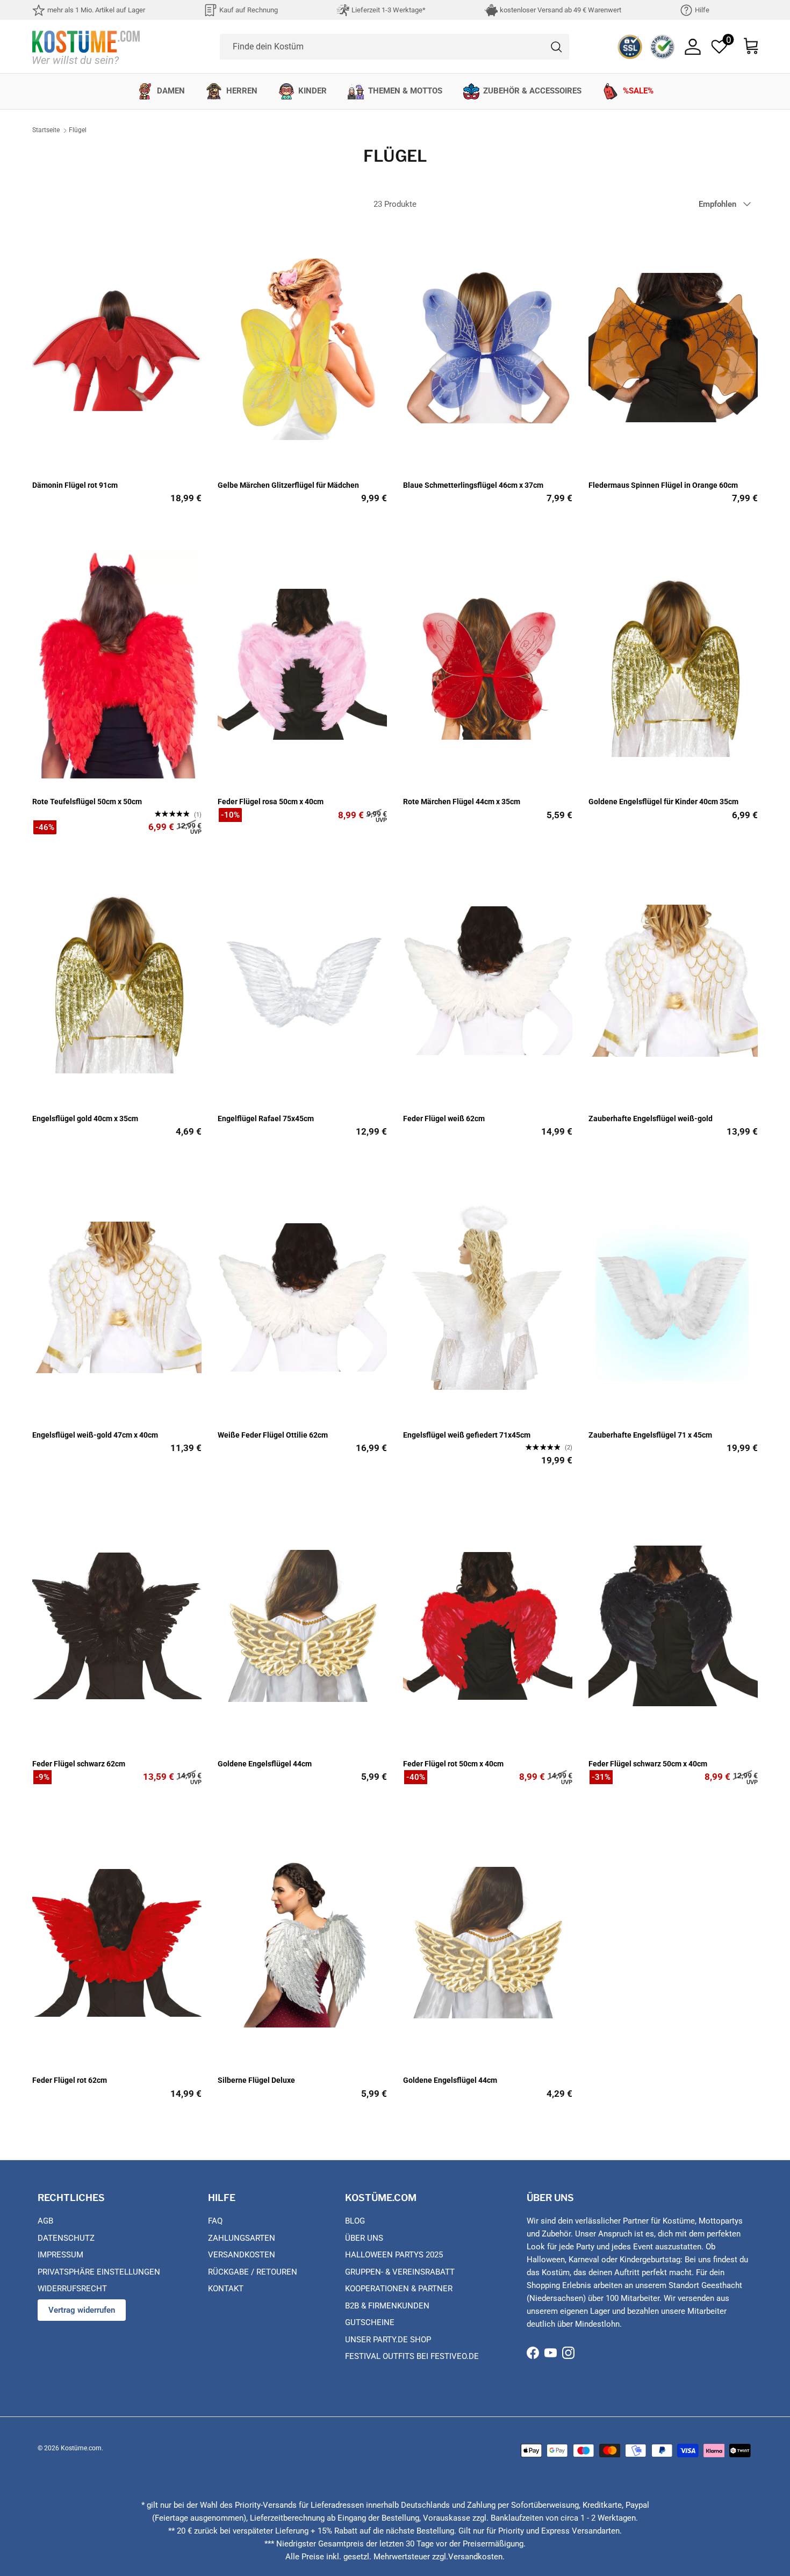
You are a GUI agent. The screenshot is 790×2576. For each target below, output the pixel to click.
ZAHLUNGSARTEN (242, 2238)
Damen (171, 91)
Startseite (46, 131)
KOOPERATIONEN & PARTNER (399, 2289)
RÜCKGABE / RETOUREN (253, 2272)
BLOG (355, 2221)
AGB (45, 2221)
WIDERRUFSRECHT (72, 2289)
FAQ (215, 2221)
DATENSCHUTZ (66, 2238)
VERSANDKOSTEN (242, 2255)
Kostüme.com (81, 2448)
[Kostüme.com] (86, 46)
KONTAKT (226, 2289)
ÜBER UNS (364, 2238)
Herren (242, 91)
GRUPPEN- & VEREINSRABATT (400, 2272)
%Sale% (638, 91)
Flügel (78, 131)
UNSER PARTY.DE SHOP (388, 2340)
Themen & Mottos (405, 91)
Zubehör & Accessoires (532, 91)
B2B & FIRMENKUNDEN (387, 2306)
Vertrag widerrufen (82, 2310)
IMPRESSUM (60, 2255)
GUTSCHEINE (370, 2322)
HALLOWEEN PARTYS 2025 (394, 2255)
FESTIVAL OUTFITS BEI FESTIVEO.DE (412, 2356)
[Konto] (693, 47)
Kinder (313, 91)
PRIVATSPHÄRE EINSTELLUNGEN (99, 2272)
